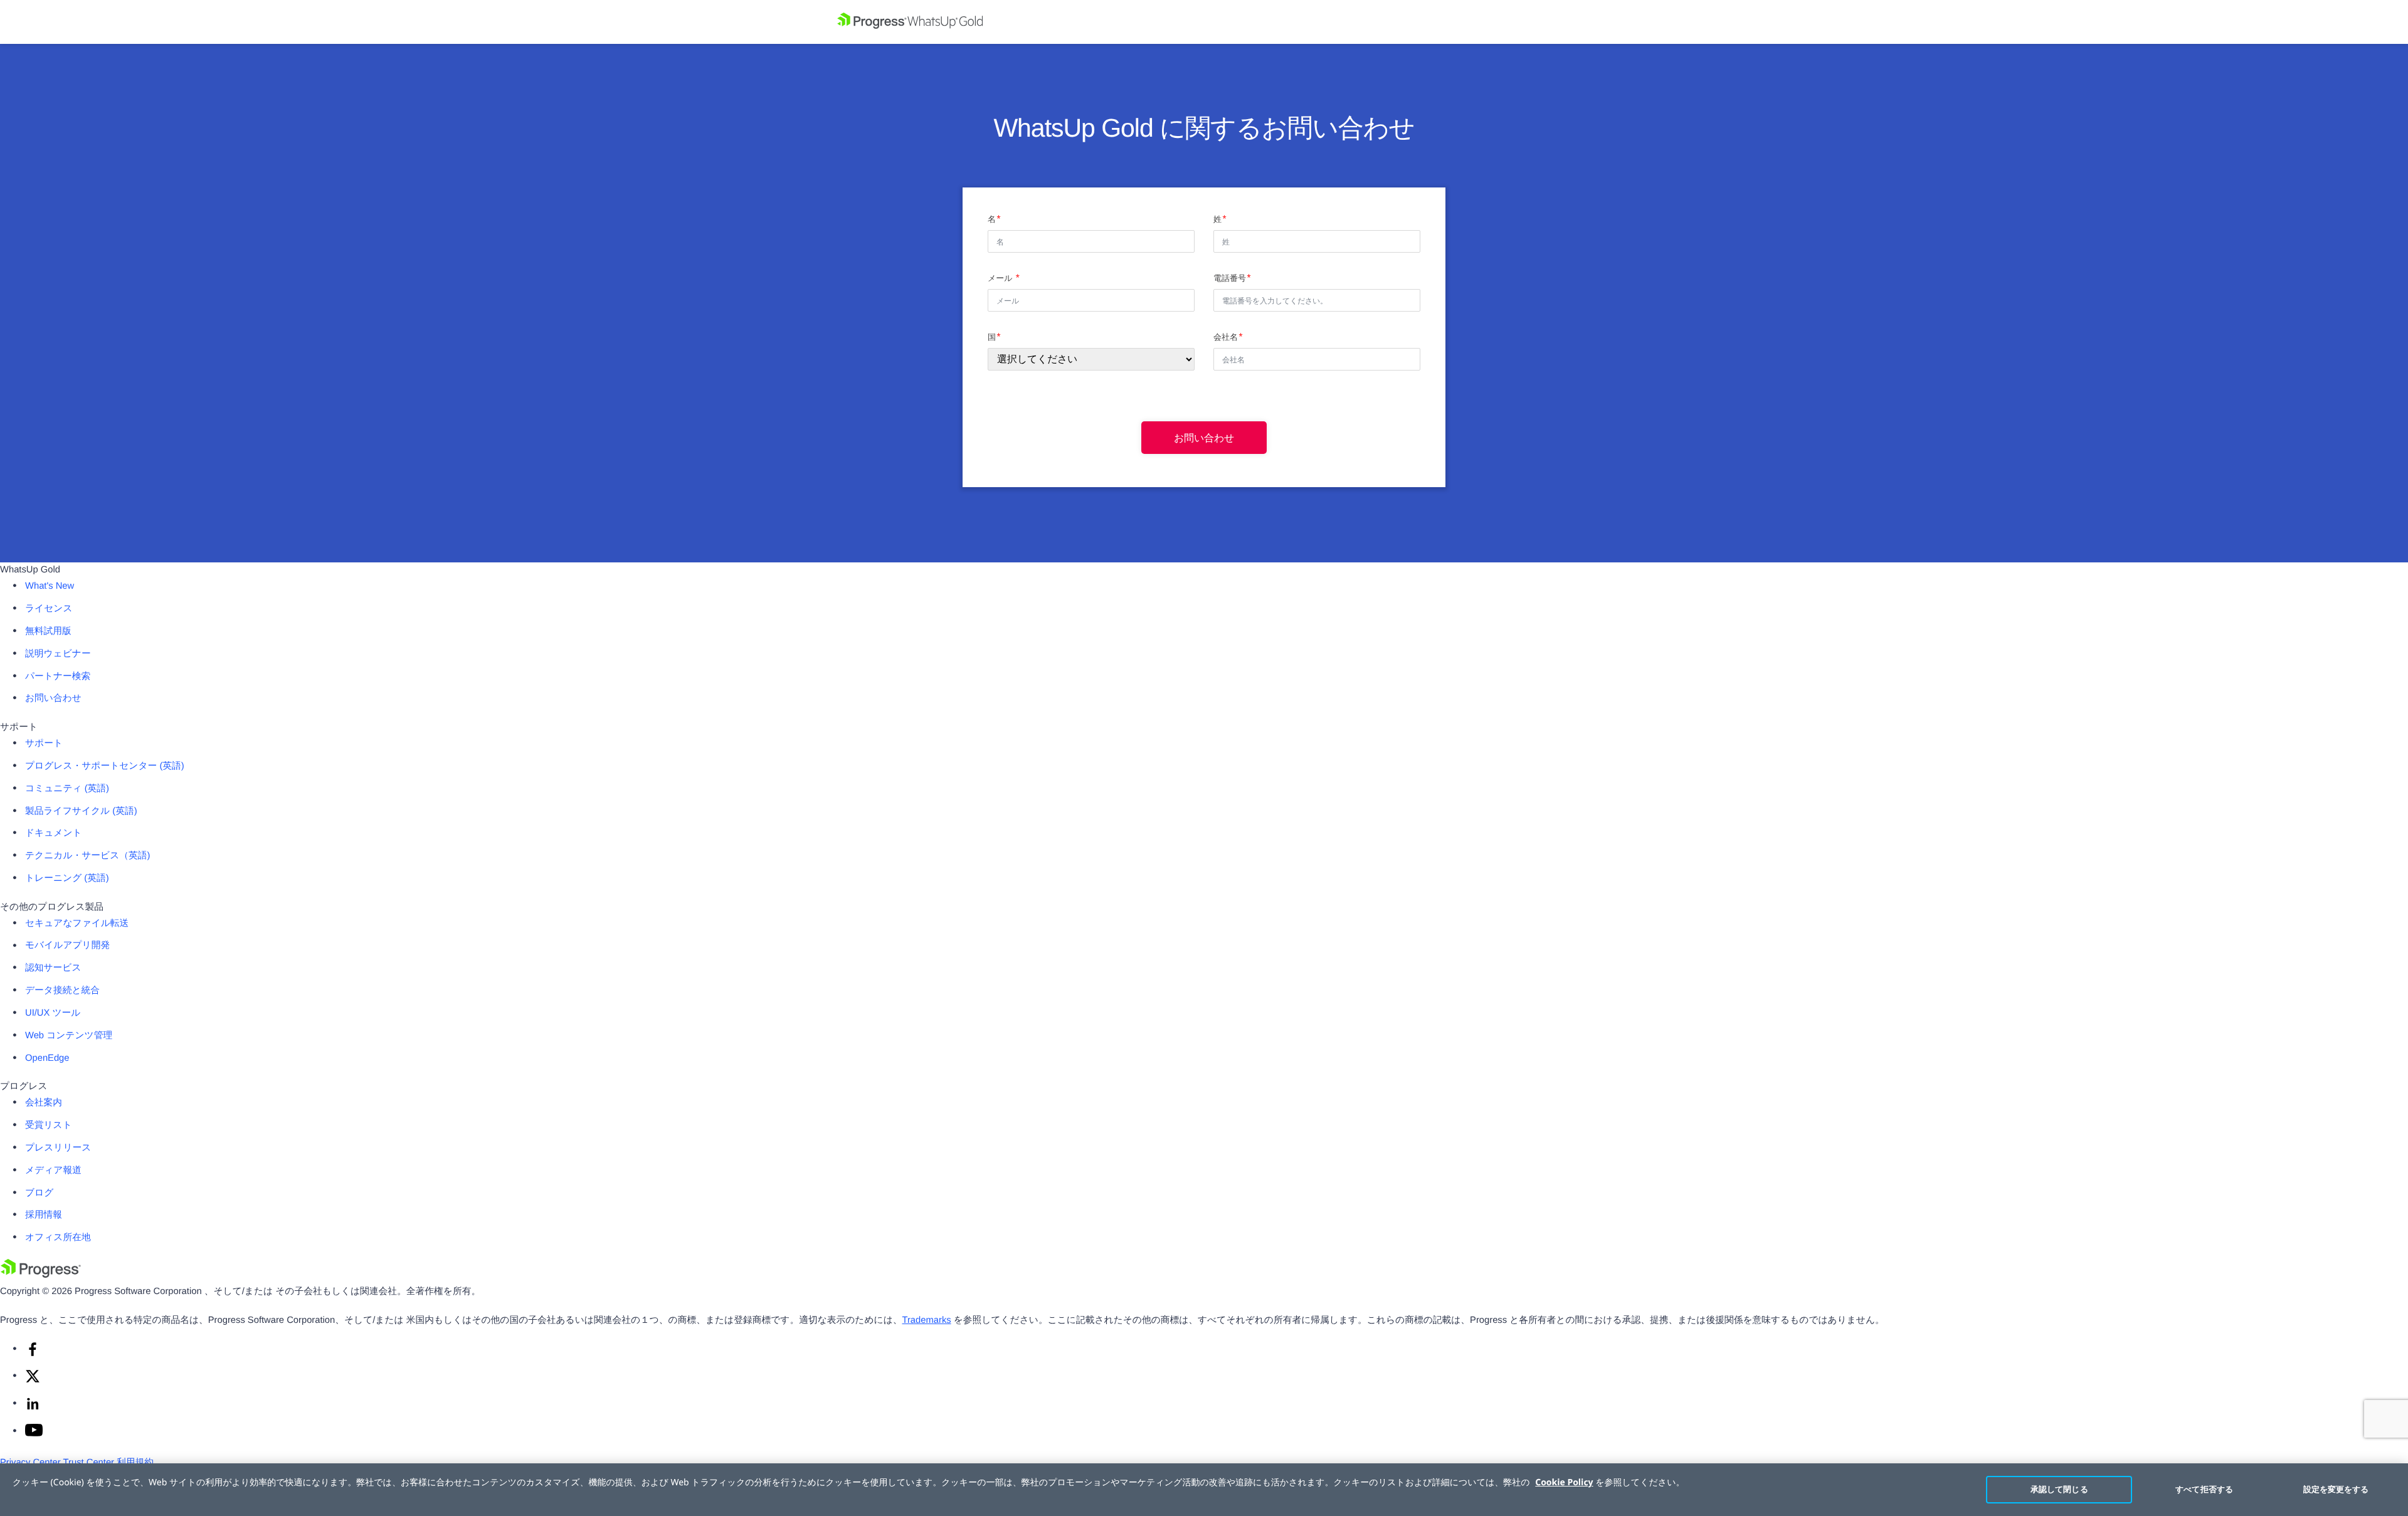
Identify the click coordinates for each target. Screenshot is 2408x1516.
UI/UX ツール (53, 1013)
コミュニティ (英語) (67, 789)
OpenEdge (47, 1058)
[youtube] (34, 1434)
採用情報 (44, 1215)
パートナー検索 (58, 676)
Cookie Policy (1564, 1482)
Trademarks (927, 1320)
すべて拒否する (2204, 1489)
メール (1001, 278)
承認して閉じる (2059, 1489)
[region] (1204, 1490)
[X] (33, 1381)
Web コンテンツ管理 (69, 1036)
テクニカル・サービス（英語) (87, 856)
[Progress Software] (41, 1275)
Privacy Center (30, 1463)
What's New (50, 586)
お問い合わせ (1204, 438)
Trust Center (89, 1463)
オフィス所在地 (58, 1238)
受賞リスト (49, 1125)
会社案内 (44, 1103)
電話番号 (1230, 278)
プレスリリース (58, 1148)
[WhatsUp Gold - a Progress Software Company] (1204, 22)
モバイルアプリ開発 (67, 945)
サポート (44, 744)
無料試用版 (48, 631)
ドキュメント (54, 833)
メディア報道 (53, 1171)
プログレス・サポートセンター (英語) (105, 766)
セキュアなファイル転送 (77, 924)
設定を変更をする (2336, 1489)
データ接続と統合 (62, 991)
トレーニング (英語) (67, 878)
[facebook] (33, 1354)
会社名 (1226, 337)
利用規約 (135, 1463)
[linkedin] (33, 1409)
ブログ (39, 1193)
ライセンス (49, 609)
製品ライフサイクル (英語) (81, 811)
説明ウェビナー (58, 654)
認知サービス (53, 968)
